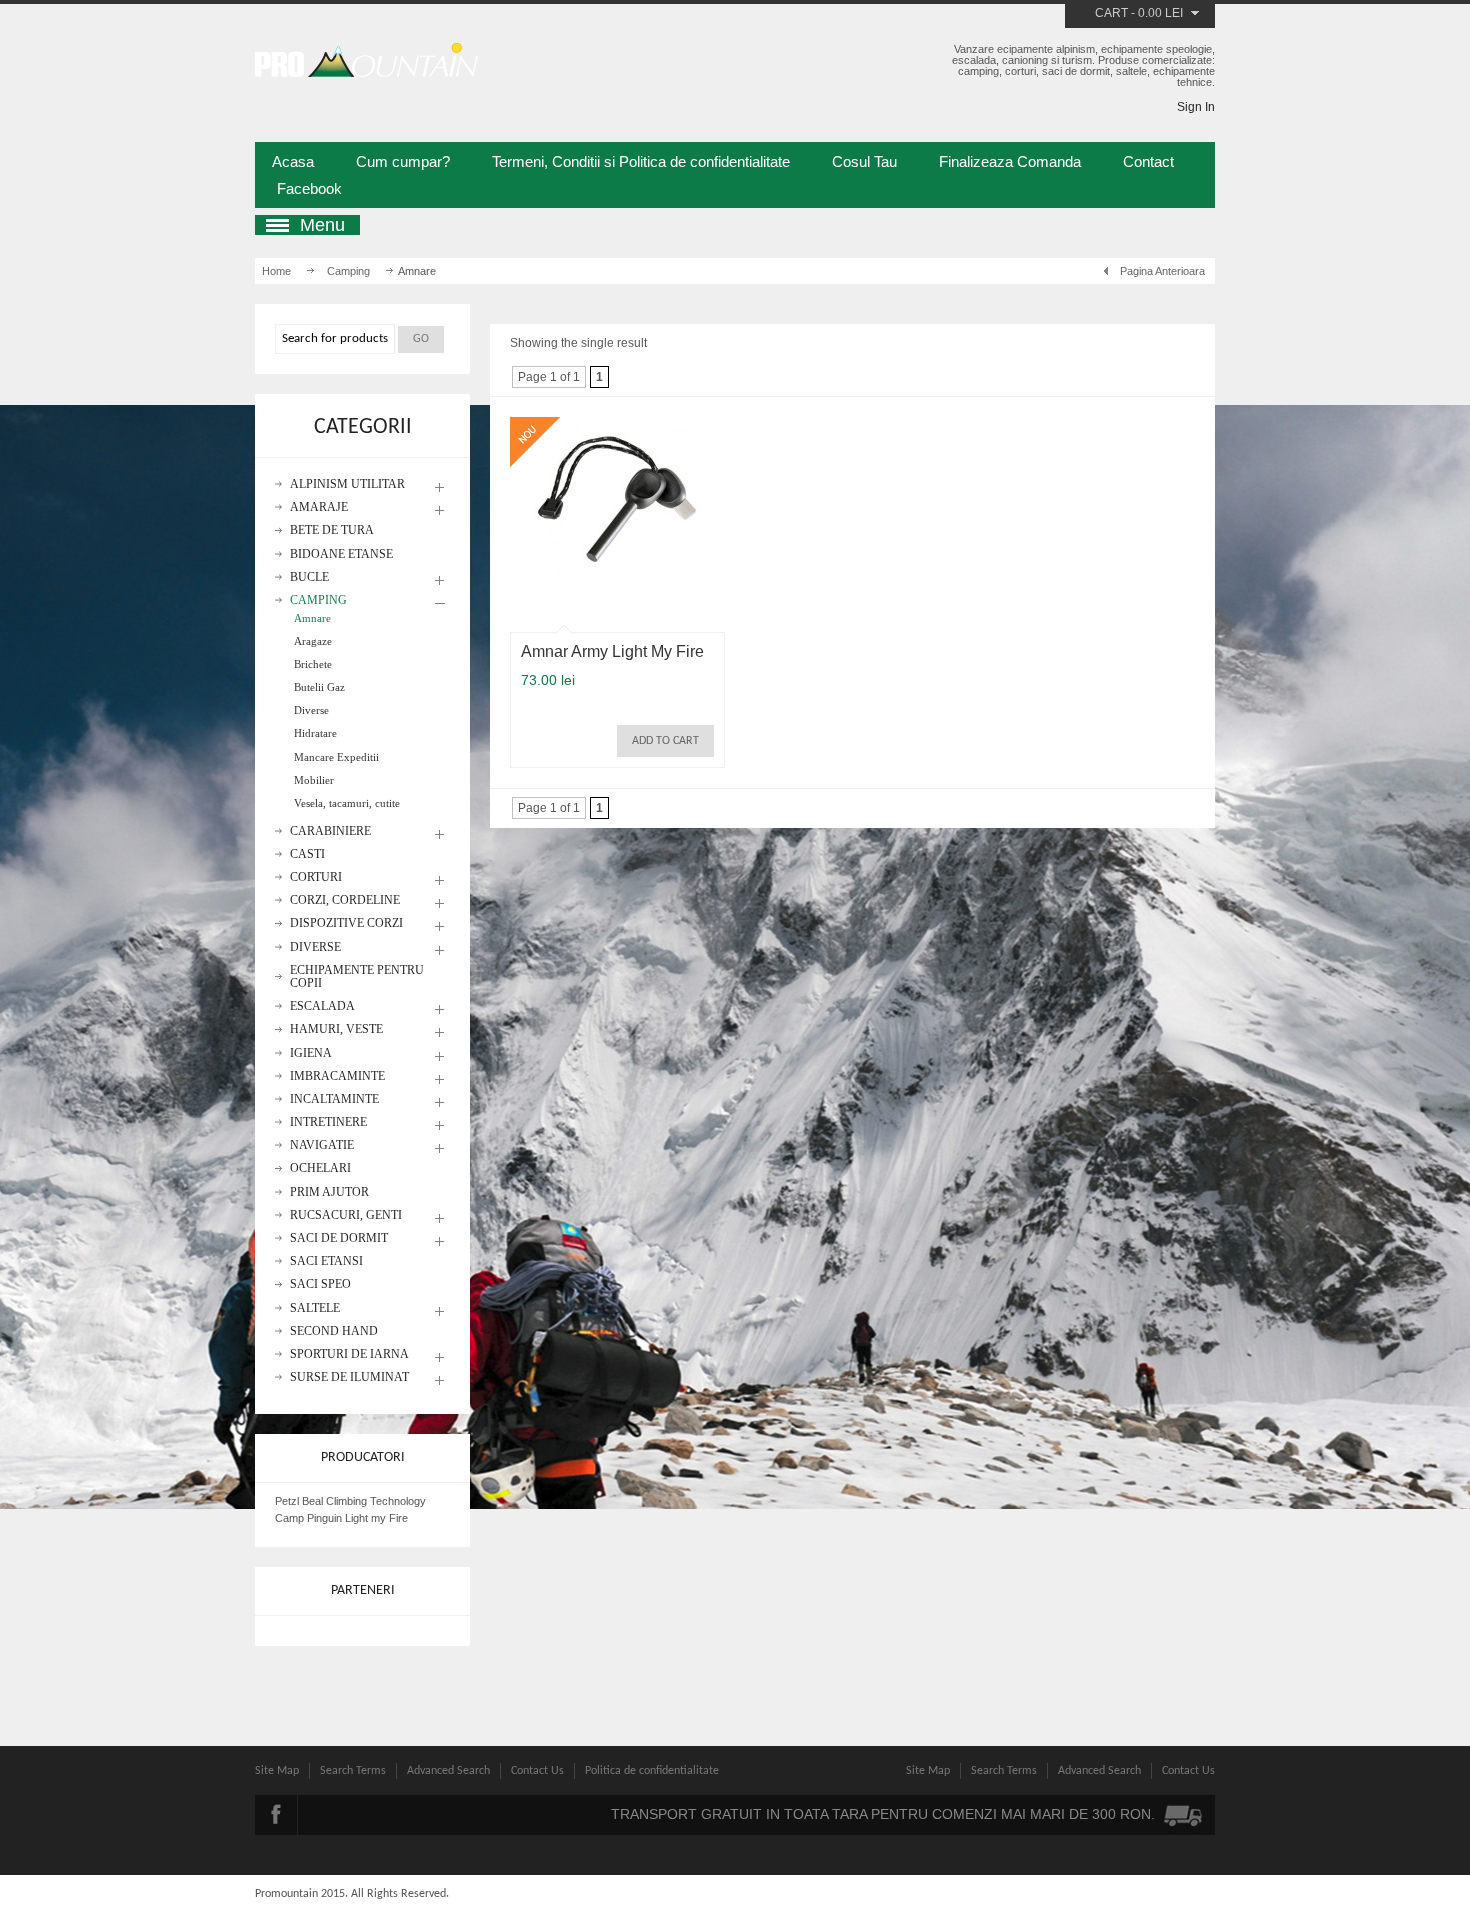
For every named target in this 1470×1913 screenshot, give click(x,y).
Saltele (315, 1308)
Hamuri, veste (336, 1029)
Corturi (316, 877)
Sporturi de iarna (349, 1354)
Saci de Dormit (339, 1238)
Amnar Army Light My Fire (612, 651)
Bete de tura (332, 530)
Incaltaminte (334, 1099)
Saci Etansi (326, 1261)
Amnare (312, 618)
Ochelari (320, 1168)
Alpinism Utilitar (347, 484)
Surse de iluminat (349, 1377)
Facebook (309, 188)
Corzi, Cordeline (345, 900)
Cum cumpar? (403, 161)
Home (276, 271)
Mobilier (314, 780)
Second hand (334, 1331)
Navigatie (322, 1145)
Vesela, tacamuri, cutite (347, 803)
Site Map (277, 1771)
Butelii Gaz (319, 687)
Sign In (1196, 107)
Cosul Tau (864, 161)
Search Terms (353, 1771)
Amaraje (319, 507)
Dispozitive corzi (346, 923)
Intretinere (328, 1122)
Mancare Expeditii (336, 757)
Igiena (311, 1053)
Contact (1148, 161)
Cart (1111, 13)
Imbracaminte (337, 1076)
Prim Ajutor (329, 1192)
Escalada (322, 1006)
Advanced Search (448, 1771)
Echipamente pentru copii (357, 977)
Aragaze (313, 641)
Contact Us (537, 1771)
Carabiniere (330, 831)
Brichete (313, 664)
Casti (307, 854)
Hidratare (315, 733)
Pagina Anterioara (1162, 271)
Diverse (311, 710)
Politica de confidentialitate (652, 1771)
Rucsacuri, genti (346, 1215)
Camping (348, 271)
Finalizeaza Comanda (1010, 161)
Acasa (293, 161)
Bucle (309, 577)
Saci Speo (320, 1284)
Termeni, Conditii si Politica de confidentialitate (641, 161)
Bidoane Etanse (341, 554)
